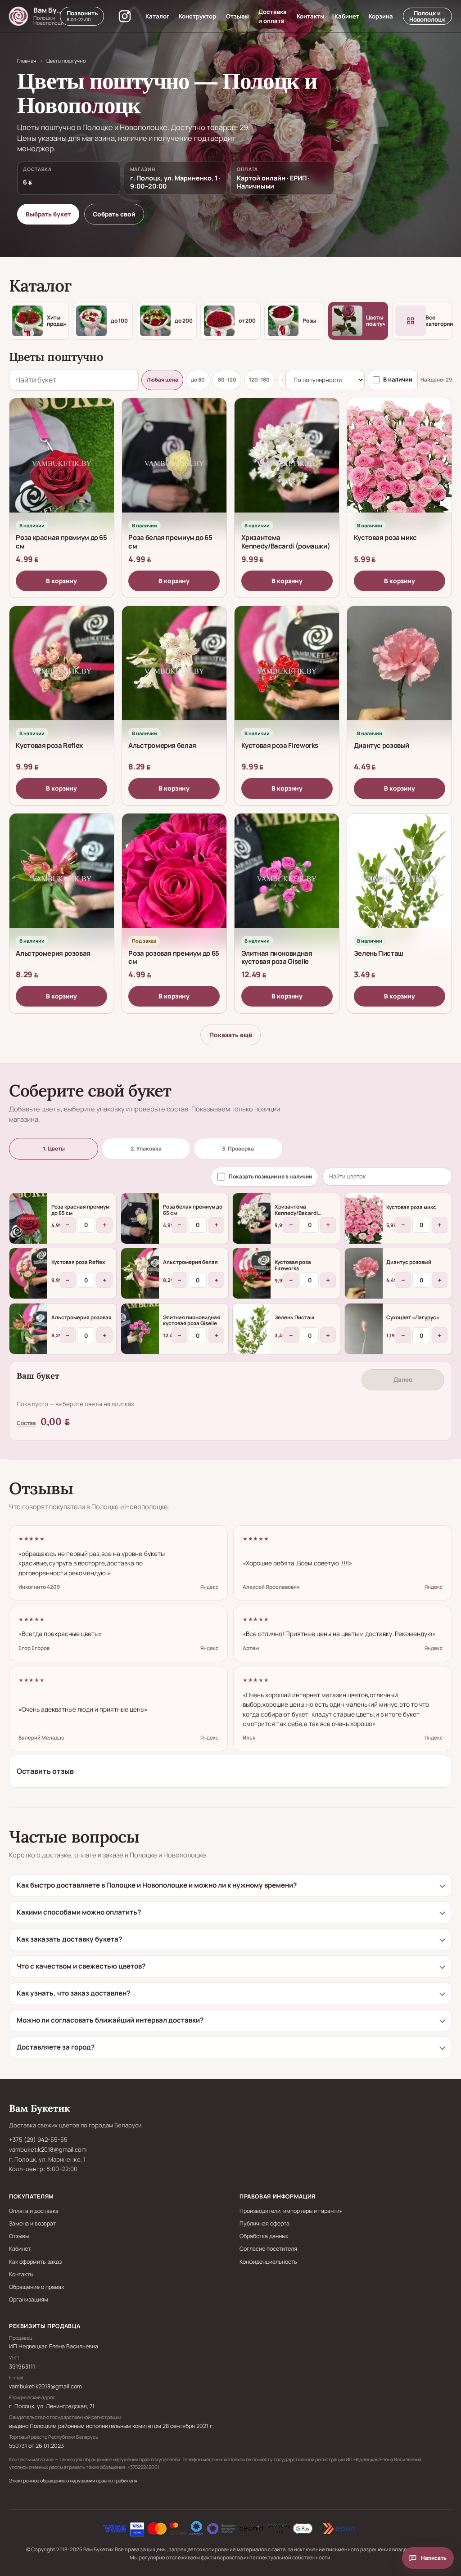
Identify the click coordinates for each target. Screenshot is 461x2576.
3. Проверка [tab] (238, 1149)
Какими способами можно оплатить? (79, 1912)
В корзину (61, 581)
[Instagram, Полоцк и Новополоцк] (125, 16)
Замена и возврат (32, 2223)
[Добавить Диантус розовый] (364, 1273)
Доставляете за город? (56, 2047)
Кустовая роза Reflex (49, 745)
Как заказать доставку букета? (69, 1939)
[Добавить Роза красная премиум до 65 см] (28, 1218)
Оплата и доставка (34, 2211)
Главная (27, 61)
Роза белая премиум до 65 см (170, 542)
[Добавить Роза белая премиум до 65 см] (140, 1218)
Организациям (29, 2300)
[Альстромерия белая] (174, 671)
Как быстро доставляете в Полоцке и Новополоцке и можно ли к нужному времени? (157, 1885)
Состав (26, 1423)
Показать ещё (231, 1035)
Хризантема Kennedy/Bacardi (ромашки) (286, 542)
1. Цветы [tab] (54, 1149)
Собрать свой (114, 214)
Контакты (311, 16)
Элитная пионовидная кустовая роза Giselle (277, 957)
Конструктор (197, 16)
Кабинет (347, 16)
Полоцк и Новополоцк (427, 16)
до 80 (198, 380)
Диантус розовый (382, 745)
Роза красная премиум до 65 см (61, 542)
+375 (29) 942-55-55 (38, 2140)
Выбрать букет (48, 214)
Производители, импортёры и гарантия (291, 2211)
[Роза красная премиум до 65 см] (62, 463)
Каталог (157, 16)
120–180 (259, 380)
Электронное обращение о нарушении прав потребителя (73, 2480)
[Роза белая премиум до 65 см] (174, 463)
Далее (403, 1380)
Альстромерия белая (162, 745)
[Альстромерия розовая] (62, 879)
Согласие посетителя (268, 2249)
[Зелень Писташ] (399, 879)
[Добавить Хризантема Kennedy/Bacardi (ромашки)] (252, 1218)
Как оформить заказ (35, 2262)
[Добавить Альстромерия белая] (140, 1273)
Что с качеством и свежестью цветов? (81, 1966)
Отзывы (237, 16)
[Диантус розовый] (399, 671)
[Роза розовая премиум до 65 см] (174, 879)
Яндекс (209, 1587)
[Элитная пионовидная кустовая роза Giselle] (287, 879)
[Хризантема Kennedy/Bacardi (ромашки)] (287, 463)
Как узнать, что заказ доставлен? (73, 1993)
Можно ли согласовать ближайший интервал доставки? (110, 2020)
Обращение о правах (37, 2287)
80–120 (227, 380)
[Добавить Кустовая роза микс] (364, 1218)
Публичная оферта (264, 2223)
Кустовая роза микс (385, 537)
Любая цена (163, 380)
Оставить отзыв (45, 1771)
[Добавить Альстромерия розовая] (28, 1329)
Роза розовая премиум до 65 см (174, 957)
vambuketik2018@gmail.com (48, 2149)
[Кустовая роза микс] (399, 463)
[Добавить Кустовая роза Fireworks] (252, 1273)
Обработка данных (264, 2236)
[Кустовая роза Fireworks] (287, 671)
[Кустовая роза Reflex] (62, 671)
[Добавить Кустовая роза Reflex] (28, 1273)
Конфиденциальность (268, 2262)
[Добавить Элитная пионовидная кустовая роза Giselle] (140, 1329)
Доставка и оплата (273, 16)
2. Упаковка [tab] (146, 1149)
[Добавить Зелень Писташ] (252, 1329)
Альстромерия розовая (53, 953)
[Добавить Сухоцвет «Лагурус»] (364, 1329)
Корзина (381, 16)
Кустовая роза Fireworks (280, 745)
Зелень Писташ (379, 953)
